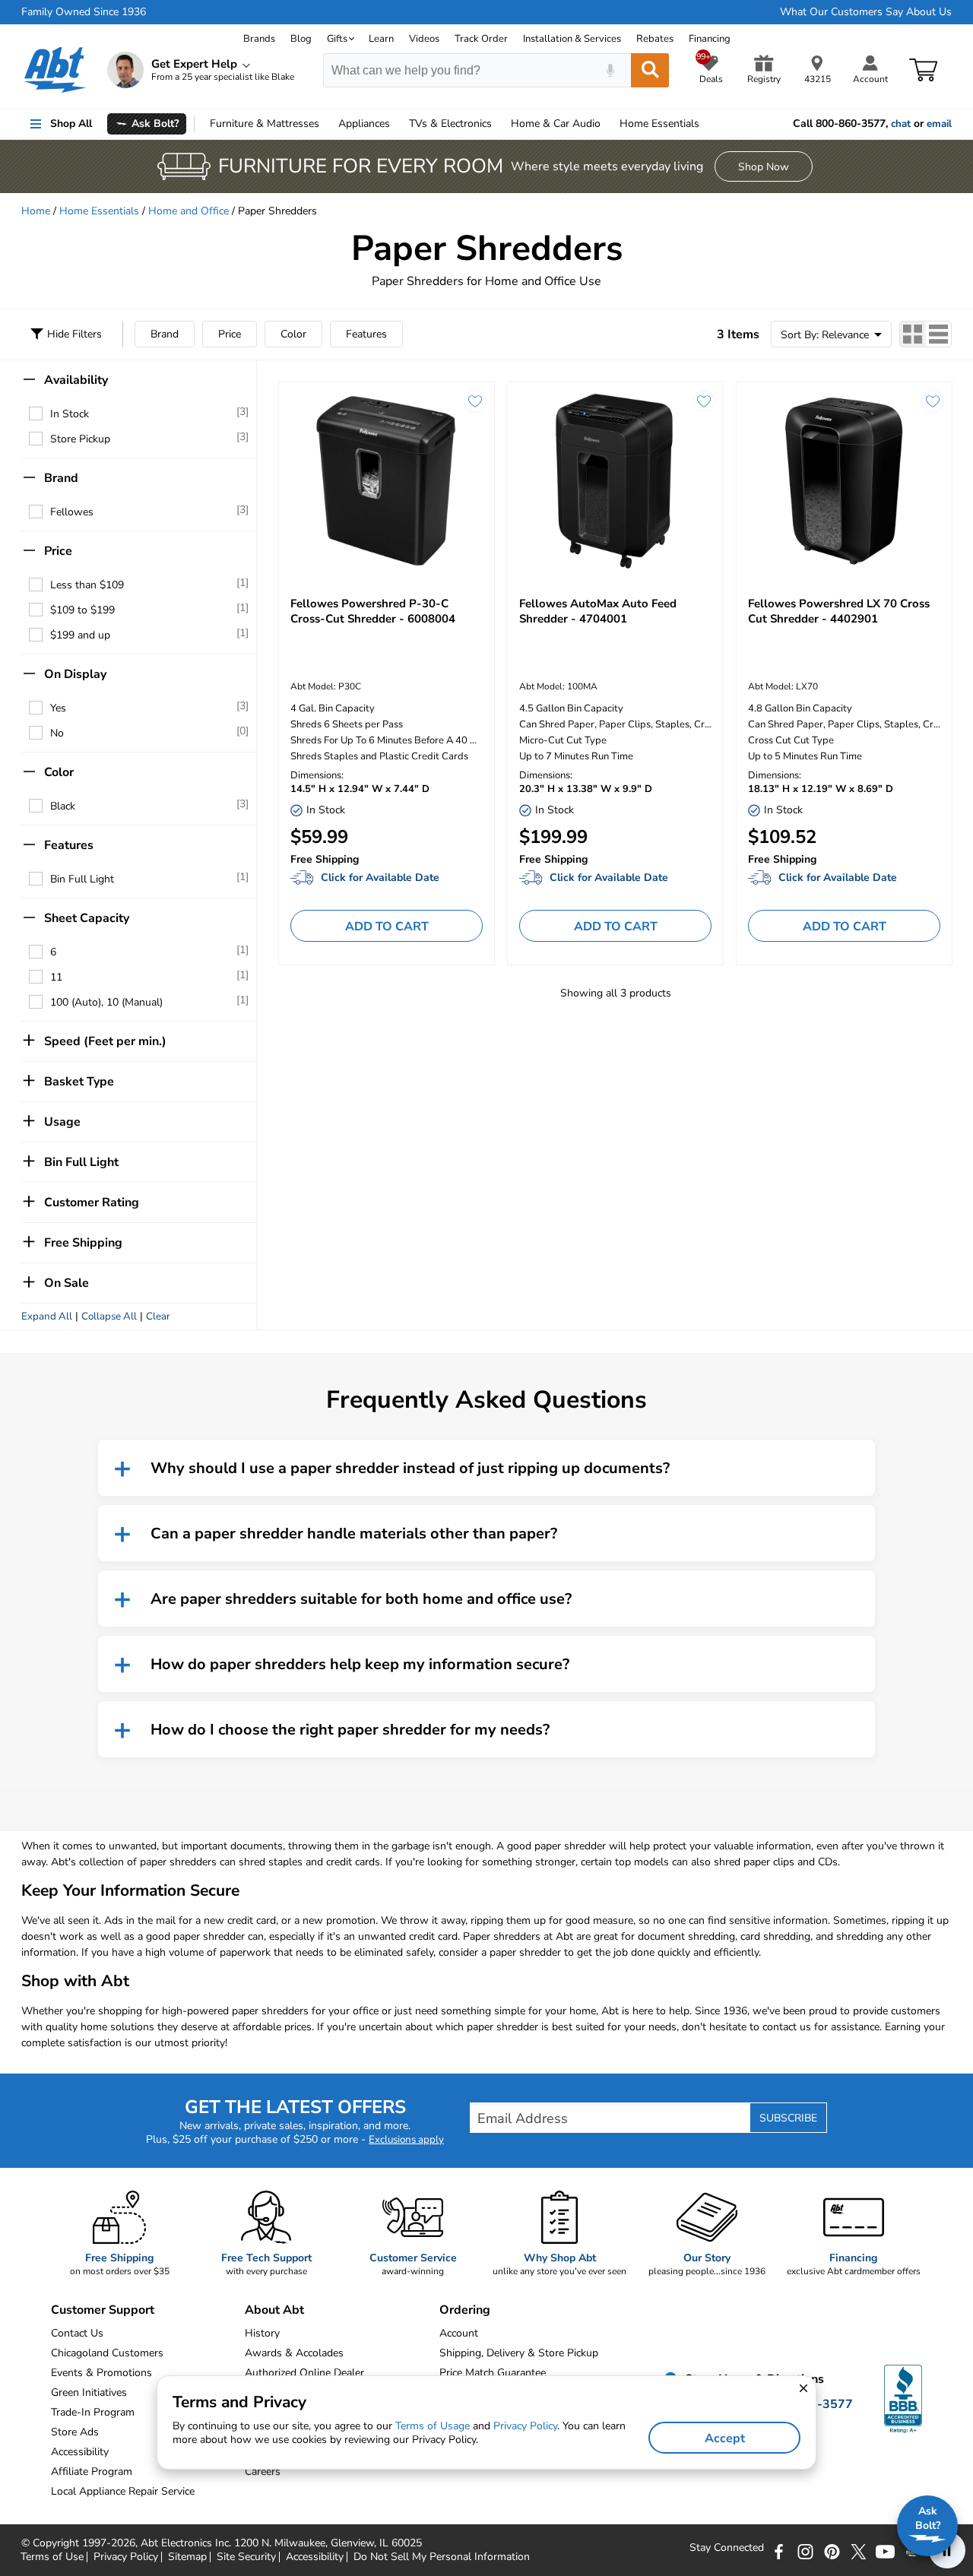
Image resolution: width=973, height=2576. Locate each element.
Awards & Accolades (294, 2353)
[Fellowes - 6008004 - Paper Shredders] (387, 481)
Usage (62, 1122)
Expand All (47, 1317)
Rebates (655, 39)
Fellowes (72, 512)
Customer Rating (92, 1202)
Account (459, 2333)
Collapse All (109, 1317)
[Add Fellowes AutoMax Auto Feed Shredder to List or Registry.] (704, 401)
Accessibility (315, 2557)
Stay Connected (727, 2548)
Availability (76, 380)
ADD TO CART (387, 927)
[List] (938, 334)
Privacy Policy (126, 2557)
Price (230, 334)
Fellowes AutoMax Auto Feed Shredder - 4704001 (598, 611)
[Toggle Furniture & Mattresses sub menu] (326, 124)
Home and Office (189, 211)
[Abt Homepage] (55, 70)
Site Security (246, 2557)
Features (366, 334)
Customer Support (103, 2310)
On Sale (67, 1283)
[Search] (650, 70)
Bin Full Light (82, 879)
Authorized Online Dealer (304, 2373)
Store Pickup (80, 439)
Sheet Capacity (87, 918)
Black (63, 806)
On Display (75, 674)
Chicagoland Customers (107, 2353)
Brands (259, 39)
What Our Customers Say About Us (866, 12)
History (262, 2333)
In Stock (70, 414)
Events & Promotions (101, 2373)
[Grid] (913, 334)
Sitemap (187, 2557)
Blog (301, 39)
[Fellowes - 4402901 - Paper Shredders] (844, 481)
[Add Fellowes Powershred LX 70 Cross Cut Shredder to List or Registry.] (933, 401)
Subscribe (788, 2118)
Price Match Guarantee (493, 2373)
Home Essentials (99, 211)
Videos (424, 39)
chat (901, 124)
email (939, 124)
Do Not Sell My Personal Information (442, 2557)
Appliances (364, 124)
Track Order (481, 39)
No (57, 733)
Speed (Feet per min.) (105, 1041)
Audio (556, 124)
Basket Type (79, 1082)
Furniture (265, 124)
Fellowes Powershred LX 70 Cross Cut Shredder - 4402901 (839, 611)
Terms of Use (52, 2557)
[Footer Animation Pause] (947, 2550)
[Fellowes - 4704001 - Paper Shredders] (615, 481)
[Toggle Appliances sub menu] (397, 124)
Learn (381, 39)
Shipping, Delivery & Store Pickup (519, 2353)
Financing (710, 39)
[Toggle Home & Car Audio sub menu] (607, 124)
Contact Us (77, 2333)
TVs (450, 124)
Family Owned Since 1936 (84, 12)
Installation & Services (572, 39)
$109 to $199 (82, 610)
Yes (58, 708)
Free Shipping (83, 1243)
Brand (165, 334)
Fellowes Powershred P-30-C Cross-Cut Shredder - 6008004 (373, 611)
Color (293, 334)
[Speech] (610, 70)
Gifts (337, 39)
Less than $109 (87, 585)
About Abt (274, 2310)
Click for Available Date (380, 878)
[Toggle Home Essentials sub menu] (706, 124)
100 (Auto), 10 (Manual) (106, 1002)
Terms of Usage (433, 2426)
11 (56, 977)
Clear (158, 1317)
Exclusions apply (406, 2140)
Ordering (465, 2310)
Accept (725, 2438)
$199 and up (80, 635)
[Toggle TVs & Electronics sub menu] (499, 124)
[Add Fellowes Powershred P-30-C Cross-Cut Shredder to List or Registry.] (475, 401)
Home (659, 124)
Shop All (71, 124)
